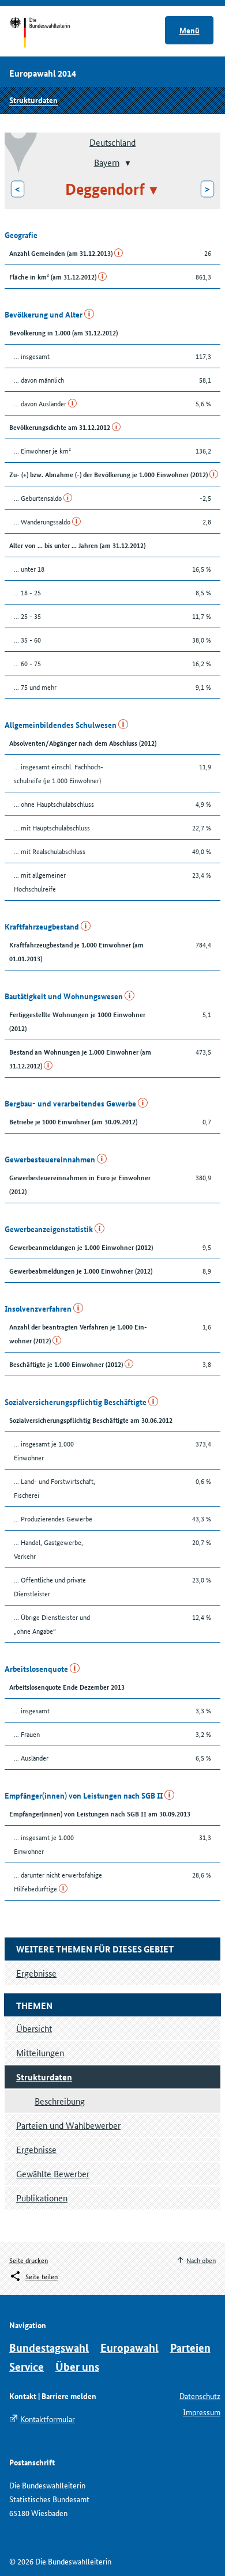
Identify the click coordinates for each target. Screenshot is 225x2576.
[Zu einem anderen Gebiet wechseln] (127, 163)
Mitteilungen (40, 2052)
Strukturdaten (33, 100)
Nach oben (201, 2260)
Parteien (190, 2348)
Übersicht (34, 2028)
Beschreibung (60, 2101)
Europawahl (130, 2348)
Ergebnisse (36, 2149)
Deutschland (112, 142)
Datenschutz (200, 2396)
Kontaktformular (48, 2419)
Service (27, 2367)
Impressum (202, 2412)
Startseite (50, 33)
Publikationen (42, 2198)
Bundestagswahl (49, 2348)
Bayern (107, 162)
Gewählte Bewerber (53, 2173)
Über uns (77, 2367)
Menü (190, 30)
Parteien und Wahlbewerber (68, 2125)
